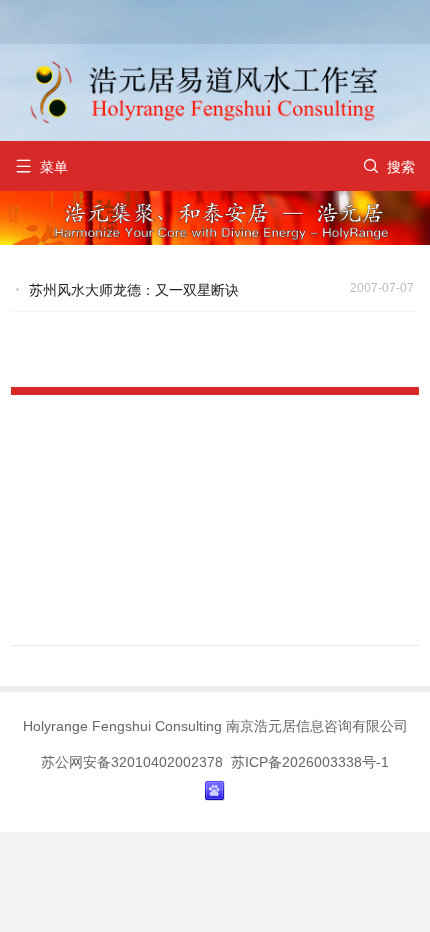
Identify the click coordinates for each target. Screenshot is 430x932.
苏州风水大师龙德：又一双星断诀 (134, 290)
